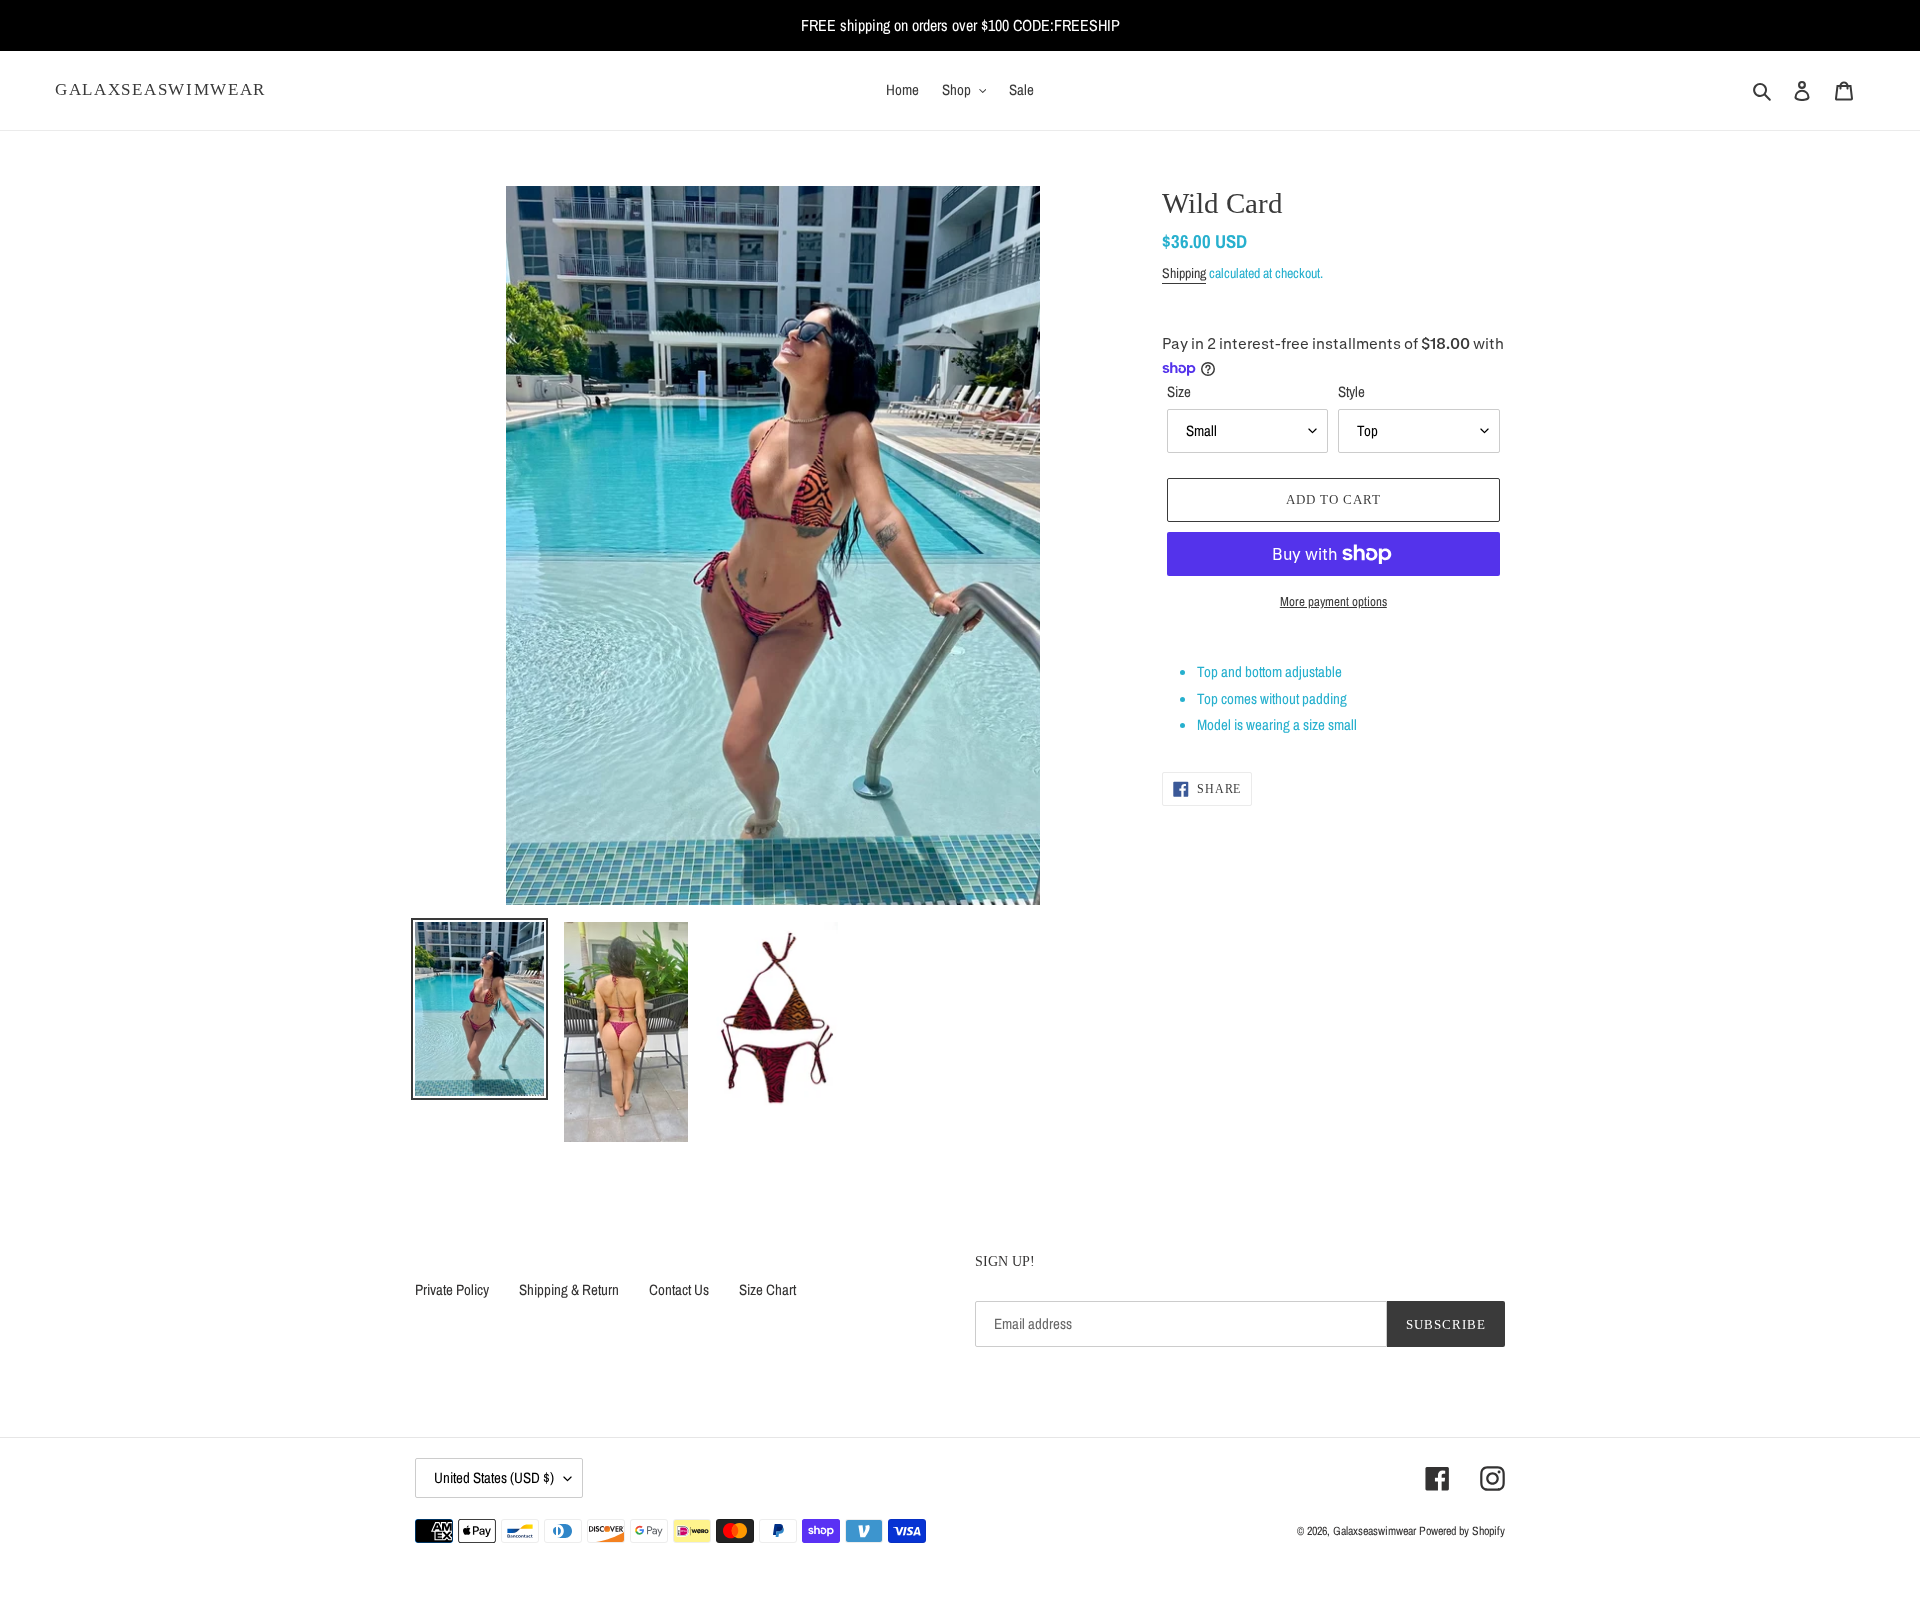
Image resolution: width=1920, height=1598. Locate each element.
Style (1351, 391)
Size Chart (767, 1289)
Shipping (1184, 273)
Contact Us (679, 1289)
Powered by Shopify (1462, 1531)
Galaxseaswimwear (160, 89)
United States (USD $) (494, 1477)
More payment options (1333, 601)
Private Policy (452, 1289)
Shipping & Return (569, 1289)
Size (1179, 391)
